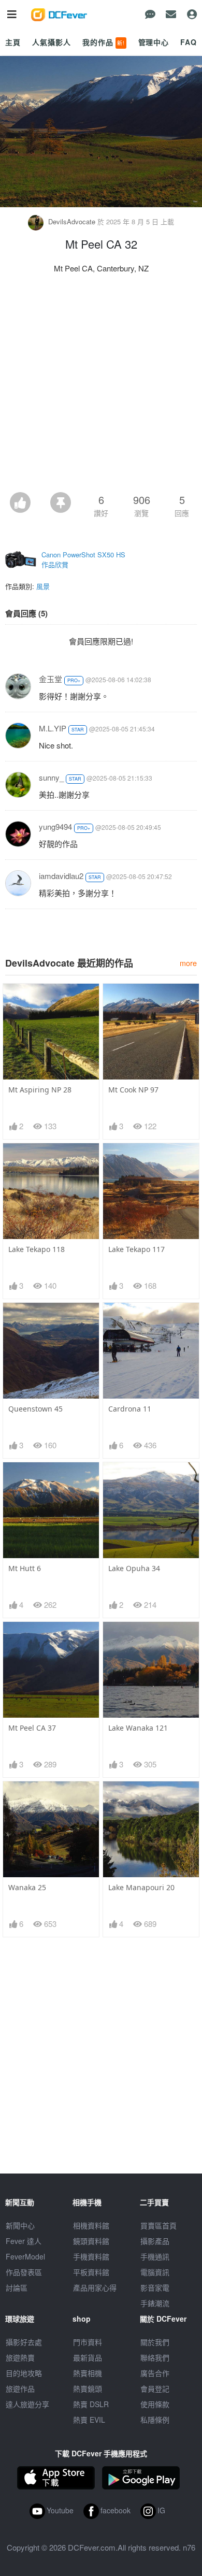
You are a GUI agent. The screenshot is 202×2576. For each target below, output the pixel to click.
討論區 (17, 2287)
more (188, 963)
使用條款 (155, 2404)
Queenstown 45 (35, 1409)
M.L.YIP (53, 728)
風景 (43, 586)
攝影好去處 (24, 2342)
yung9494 (55, 826)
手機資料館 (91, 2256)
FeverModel (25, 2256)
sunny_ (51, 777)
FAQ (189, 42)
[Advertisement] (101, 386)
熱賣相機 (88, 2373)
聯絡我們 (155, 2357)
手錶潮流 (155, 2303)
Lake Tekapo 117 (136, 1249)
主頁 (13, 42)
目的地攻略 (24, 2373)
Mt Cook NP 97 (133, 1090)
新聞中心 (20, 2225)
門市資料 (88, 2342)
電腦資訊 (155, 2272)
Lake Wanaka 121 (138, 1728)
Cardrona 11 (130, 1409)
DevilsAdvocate (72, 221)
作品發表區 (24, 2272)
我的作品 (104, 42)
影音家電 (155, 2287)
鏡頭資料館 (91, 2241)
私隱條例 (155, 2420)
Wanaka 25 (27, 1887)
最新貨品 (88, 2357)
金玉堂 (51, 679)
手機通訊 (155, 2256)
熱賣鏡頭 (88, 2388)
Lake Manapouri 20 (141, 1887)
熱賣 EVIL (89, 2420)
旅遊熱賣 (20, 2357)
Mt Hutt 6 (25, 1568)
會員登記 (155, 2388)
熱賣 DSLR (91, 2404)
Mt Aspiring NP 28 (40, 1090)
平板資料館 (91, 2272)
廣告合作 (155, 2373)
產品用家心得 (95, 2287)
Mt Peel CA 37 (32, 1728)
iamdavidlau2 (61, 876)
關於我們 (155, 2342)
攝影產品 (155, 2241)
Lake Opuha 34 (134, 1568)
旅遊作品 (20, 2388)
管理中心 (154, 42)
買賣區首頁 (158, 2225)
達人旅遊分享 (27, 2404)
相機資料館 (91, 2225)
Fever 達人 (24, 2241)
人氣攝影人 (51, 42)
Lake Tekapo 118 (37, 1249)
